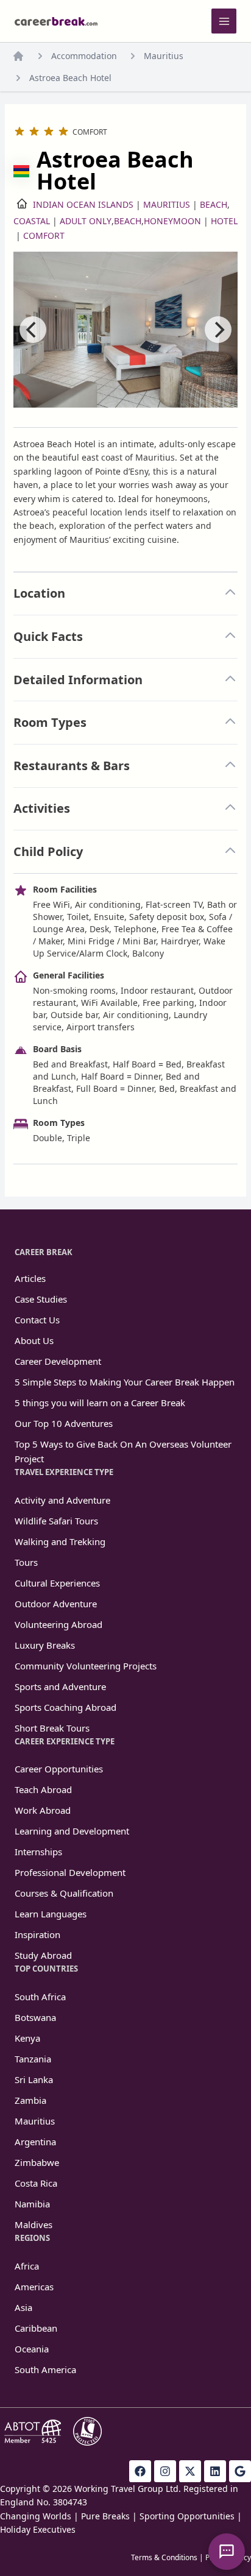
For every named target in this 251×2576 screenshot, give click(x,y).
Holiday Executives (38, 2529)
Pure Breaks (105, 2516)
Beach (214, 204)
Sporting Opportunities (187, 2516)
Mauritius (164, 56)
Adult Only (86, 221)
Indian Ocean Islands (83, 204)
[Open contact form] (227, 2552)
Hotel (224, 221)
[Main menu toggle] (224, 21)
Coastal (32, 221)
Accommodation (84, 56)
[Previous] (33, 330)
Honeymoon (172, 221)
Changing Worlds (36, 2516)
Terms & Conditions (164, 2557)
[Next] (218, 330)
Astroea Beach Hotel (70, 78)
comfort (44, 235)
